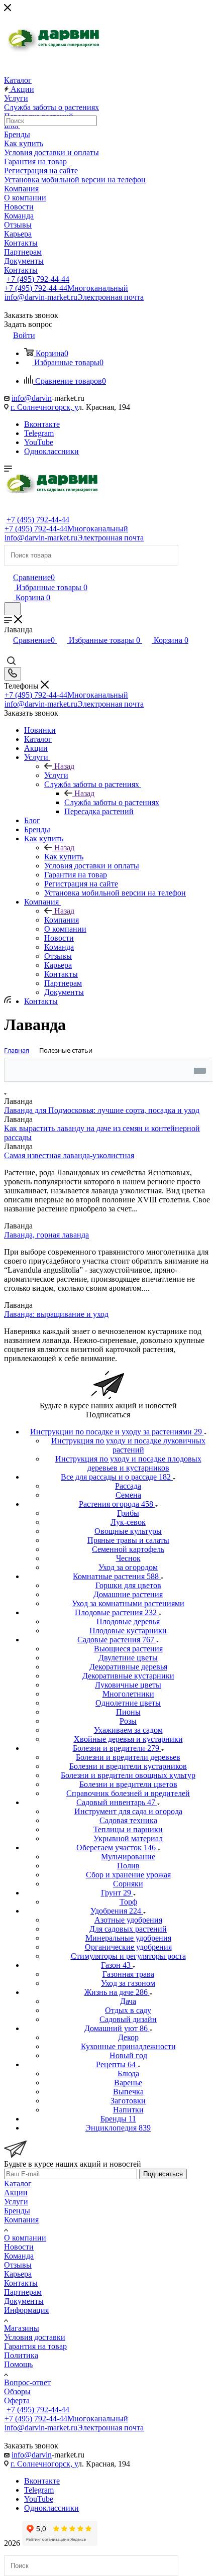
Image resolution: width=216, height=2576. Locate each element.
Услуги (56, 775)
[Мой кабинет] (9, 567)
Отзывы (18, 2265)
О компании (25, 2238)
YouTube (39, 442)
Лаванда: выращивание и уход (56, 1314)
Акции (16, 2193)
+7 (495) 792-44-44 (38, 279)
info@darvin (32, 398)
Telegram (39, 433)
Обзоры (17, 2391)
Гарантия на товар (35, 2346)
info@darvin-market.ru (74, 297)
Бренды (17, 2211)
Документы (24, 2301)
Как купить (64, 857)
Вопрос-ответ (27, 2382)
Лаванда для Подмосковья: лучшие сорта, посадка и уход (102, 1110)
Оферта (17, 2400)
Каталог (18, 2183)
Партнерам (23, 2292)
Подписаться (163, 2174)
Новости (19, 2247)
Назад (64, 766)
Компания (62, 920)
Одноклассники (51, 451)
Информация (26, 2310)
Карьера (18, 2274)
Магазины (22, 2328)
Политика (21, 2355)
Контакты (21, 2283)
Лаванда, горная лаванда (46, 1235)
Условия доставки (35, 2337)
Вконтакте (42, 424)
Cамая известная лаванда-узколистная (69, 1155)
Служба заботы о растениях (112, 802)
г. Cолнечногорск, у (44, 407)
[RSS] (8, 1000)
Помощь (18, 2364)
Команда (19, 2256)
